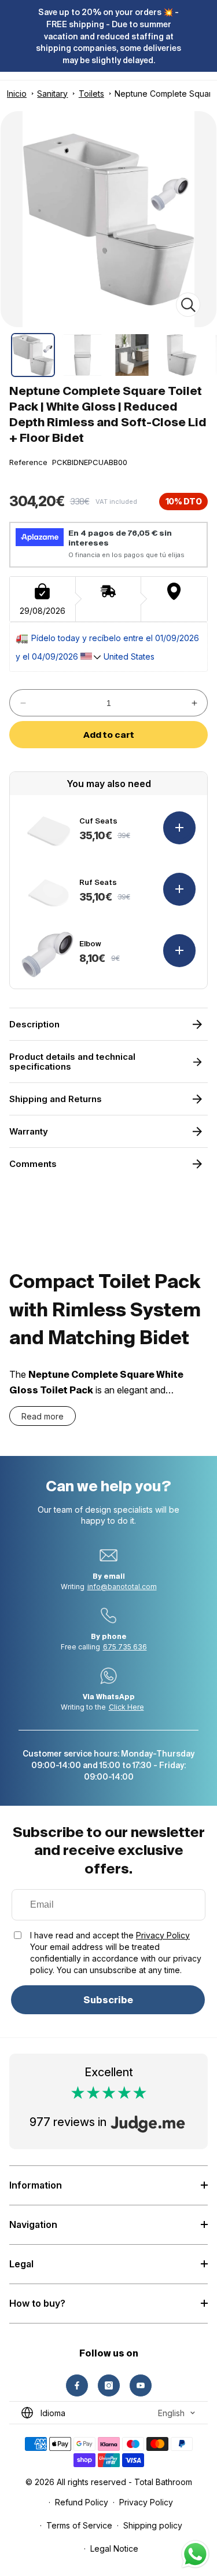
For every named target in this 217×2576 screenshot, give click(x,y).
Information (36, 2185)
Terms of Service (79, 2525)
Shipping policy (153, 2525)
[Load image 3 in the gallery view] (132, 355)
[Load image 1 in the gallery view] (33, 355)
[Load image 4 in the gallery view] (182, 355)
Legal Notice (114, 2548)
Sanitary (52, 94)
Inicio (17, 94)
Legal (21, 2264)
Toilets (91, 94)
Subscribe (108, 2000)
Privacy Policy (163, 1935)
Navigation (33, 2224)
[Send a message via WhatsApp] (195, 2554)
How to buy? (37, 2303)
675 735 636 (125, 1647)
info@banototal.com (122, 1587)
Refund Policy (82, 2502)
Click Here (126, 1707)
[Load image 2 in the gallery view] (83, 355)
